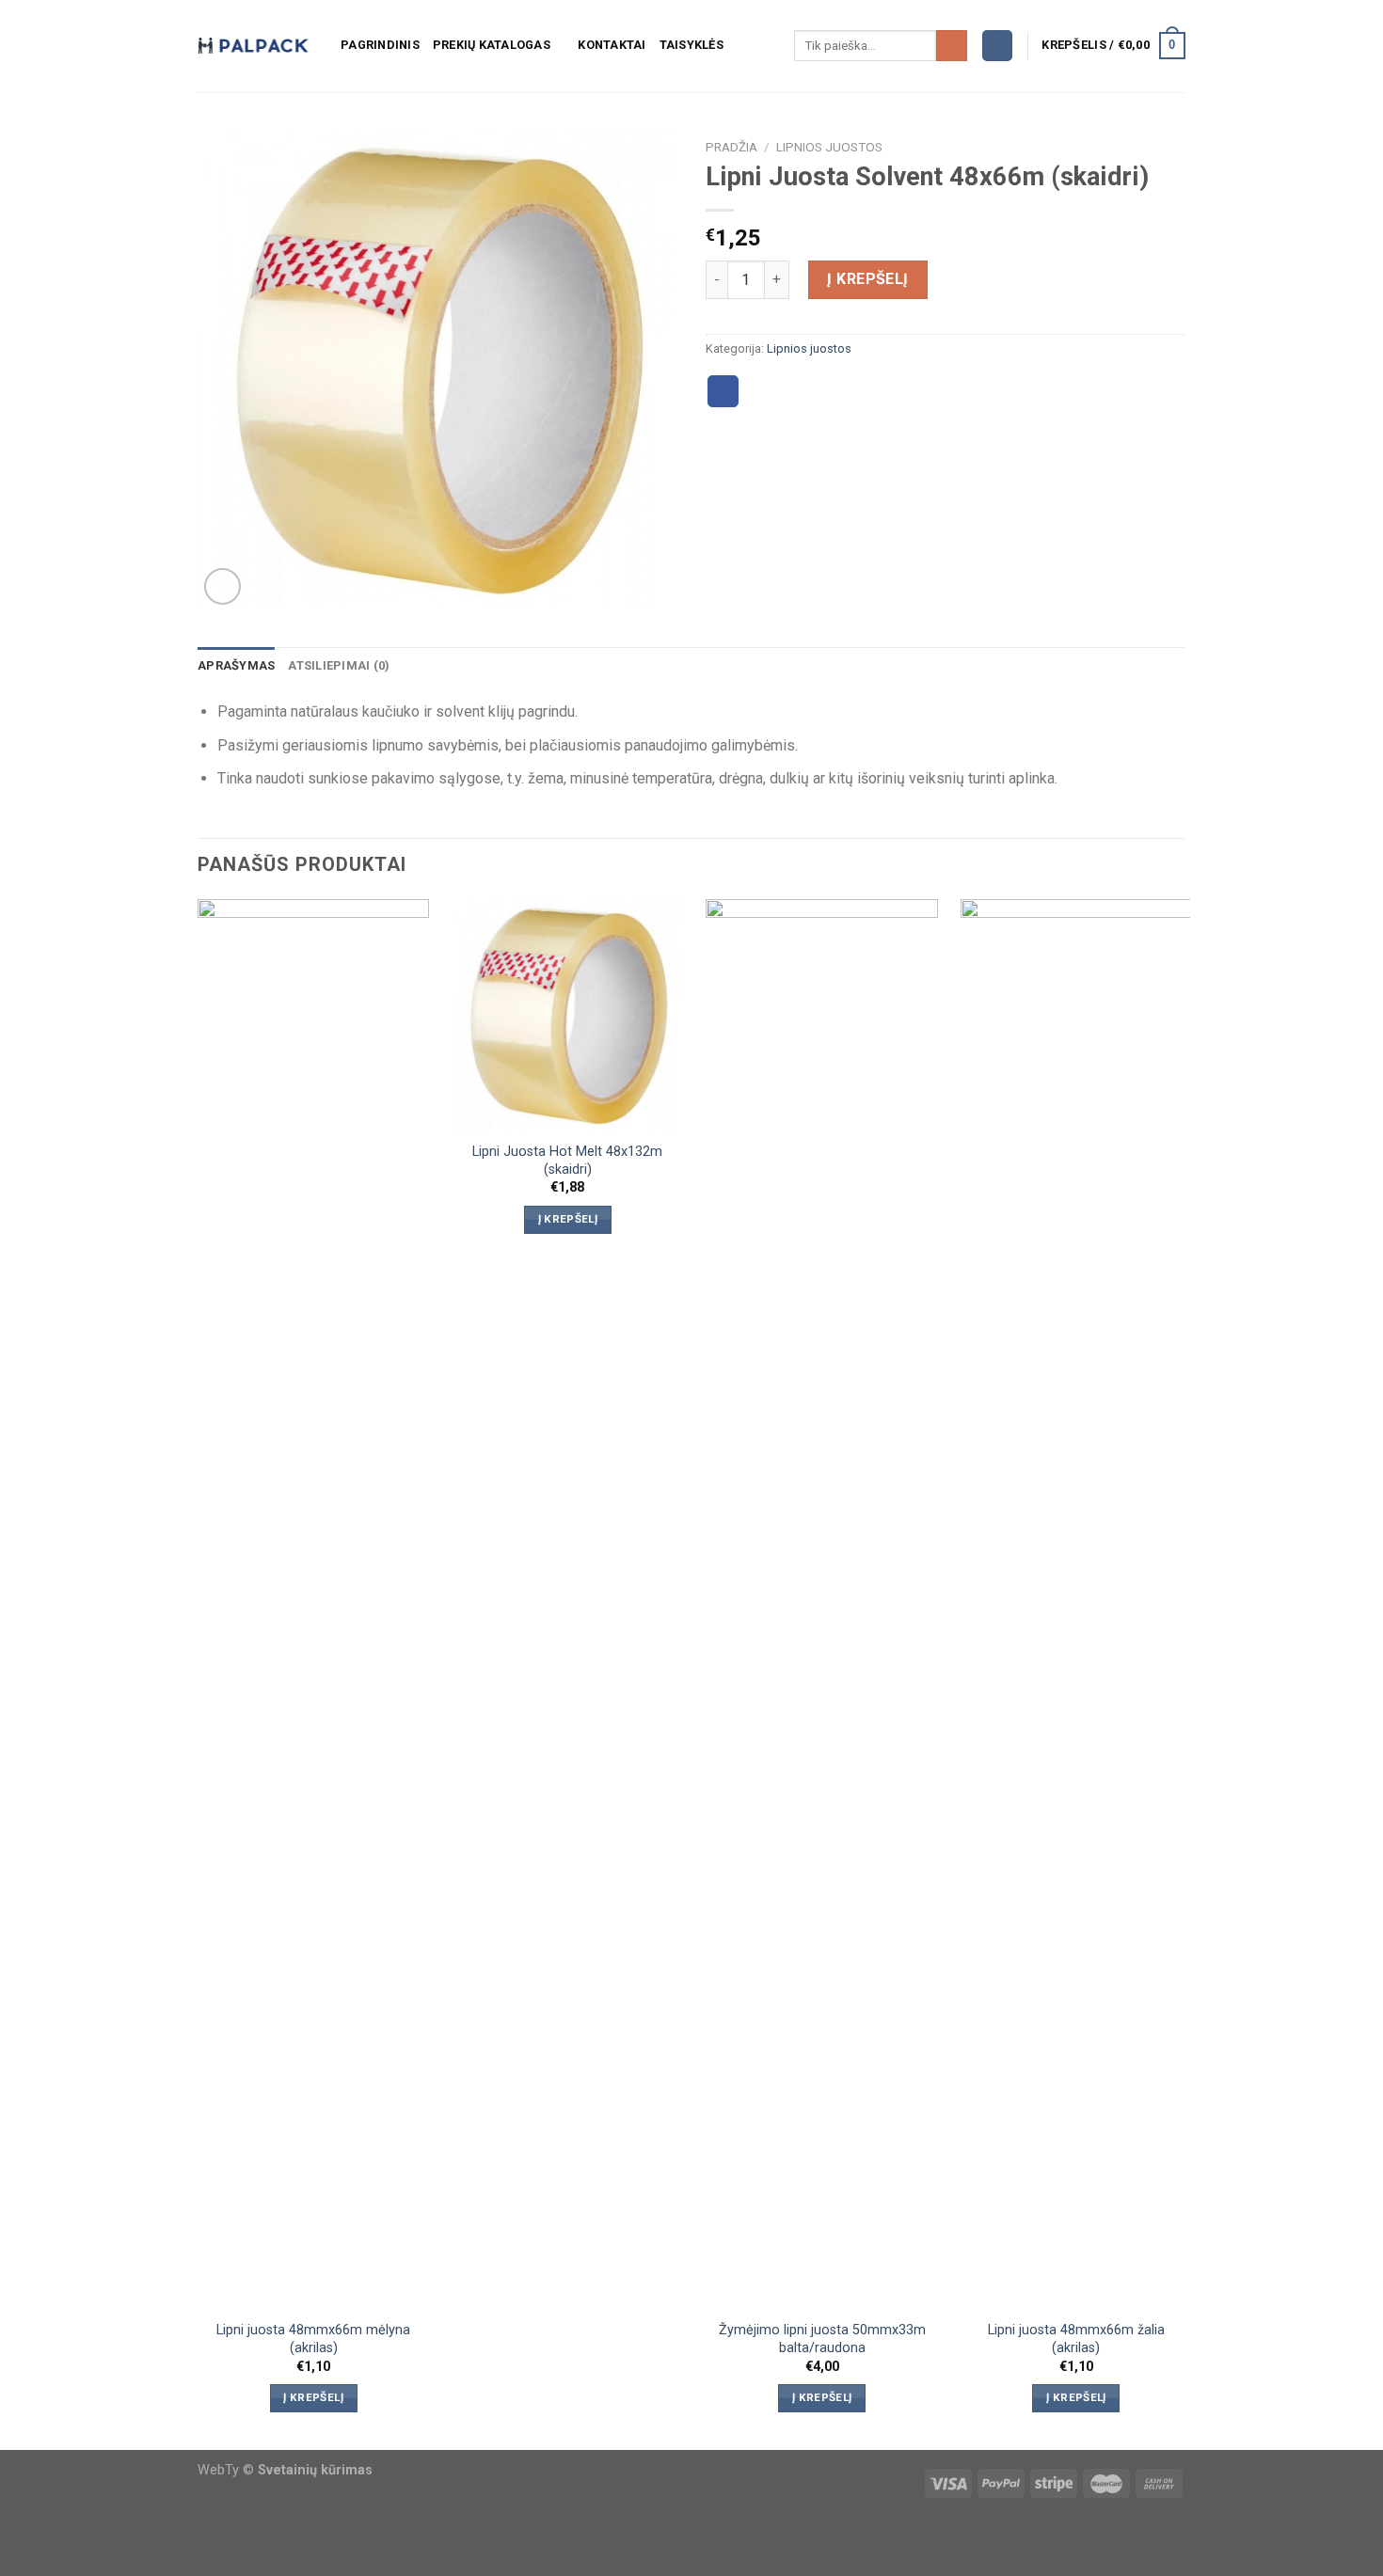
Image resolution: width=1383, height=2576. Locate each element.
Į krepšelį (868, 279)
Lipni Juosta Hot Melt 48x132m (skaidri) (567, 1161)
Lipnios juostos (829, 147)
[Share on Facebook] (723, 391)
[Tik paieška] (952, 46)
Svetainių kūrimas (315, 2470)
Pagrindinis (380, 45)
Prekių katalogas (492, 45)
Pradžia (731, 147)
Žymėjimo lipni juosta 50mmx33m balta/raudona (822, 2339)
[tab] (236, 666)
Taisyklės (691, 45)
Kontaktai (612, 45)
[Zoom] (223, 586)
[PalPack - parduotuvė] (255, 46)
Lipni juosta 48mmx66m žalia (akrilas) (1076, 2339)
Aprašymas (236, 665)
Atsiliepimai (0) (339, 665)
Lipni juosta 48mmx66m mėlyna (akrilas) (313, 2339)
